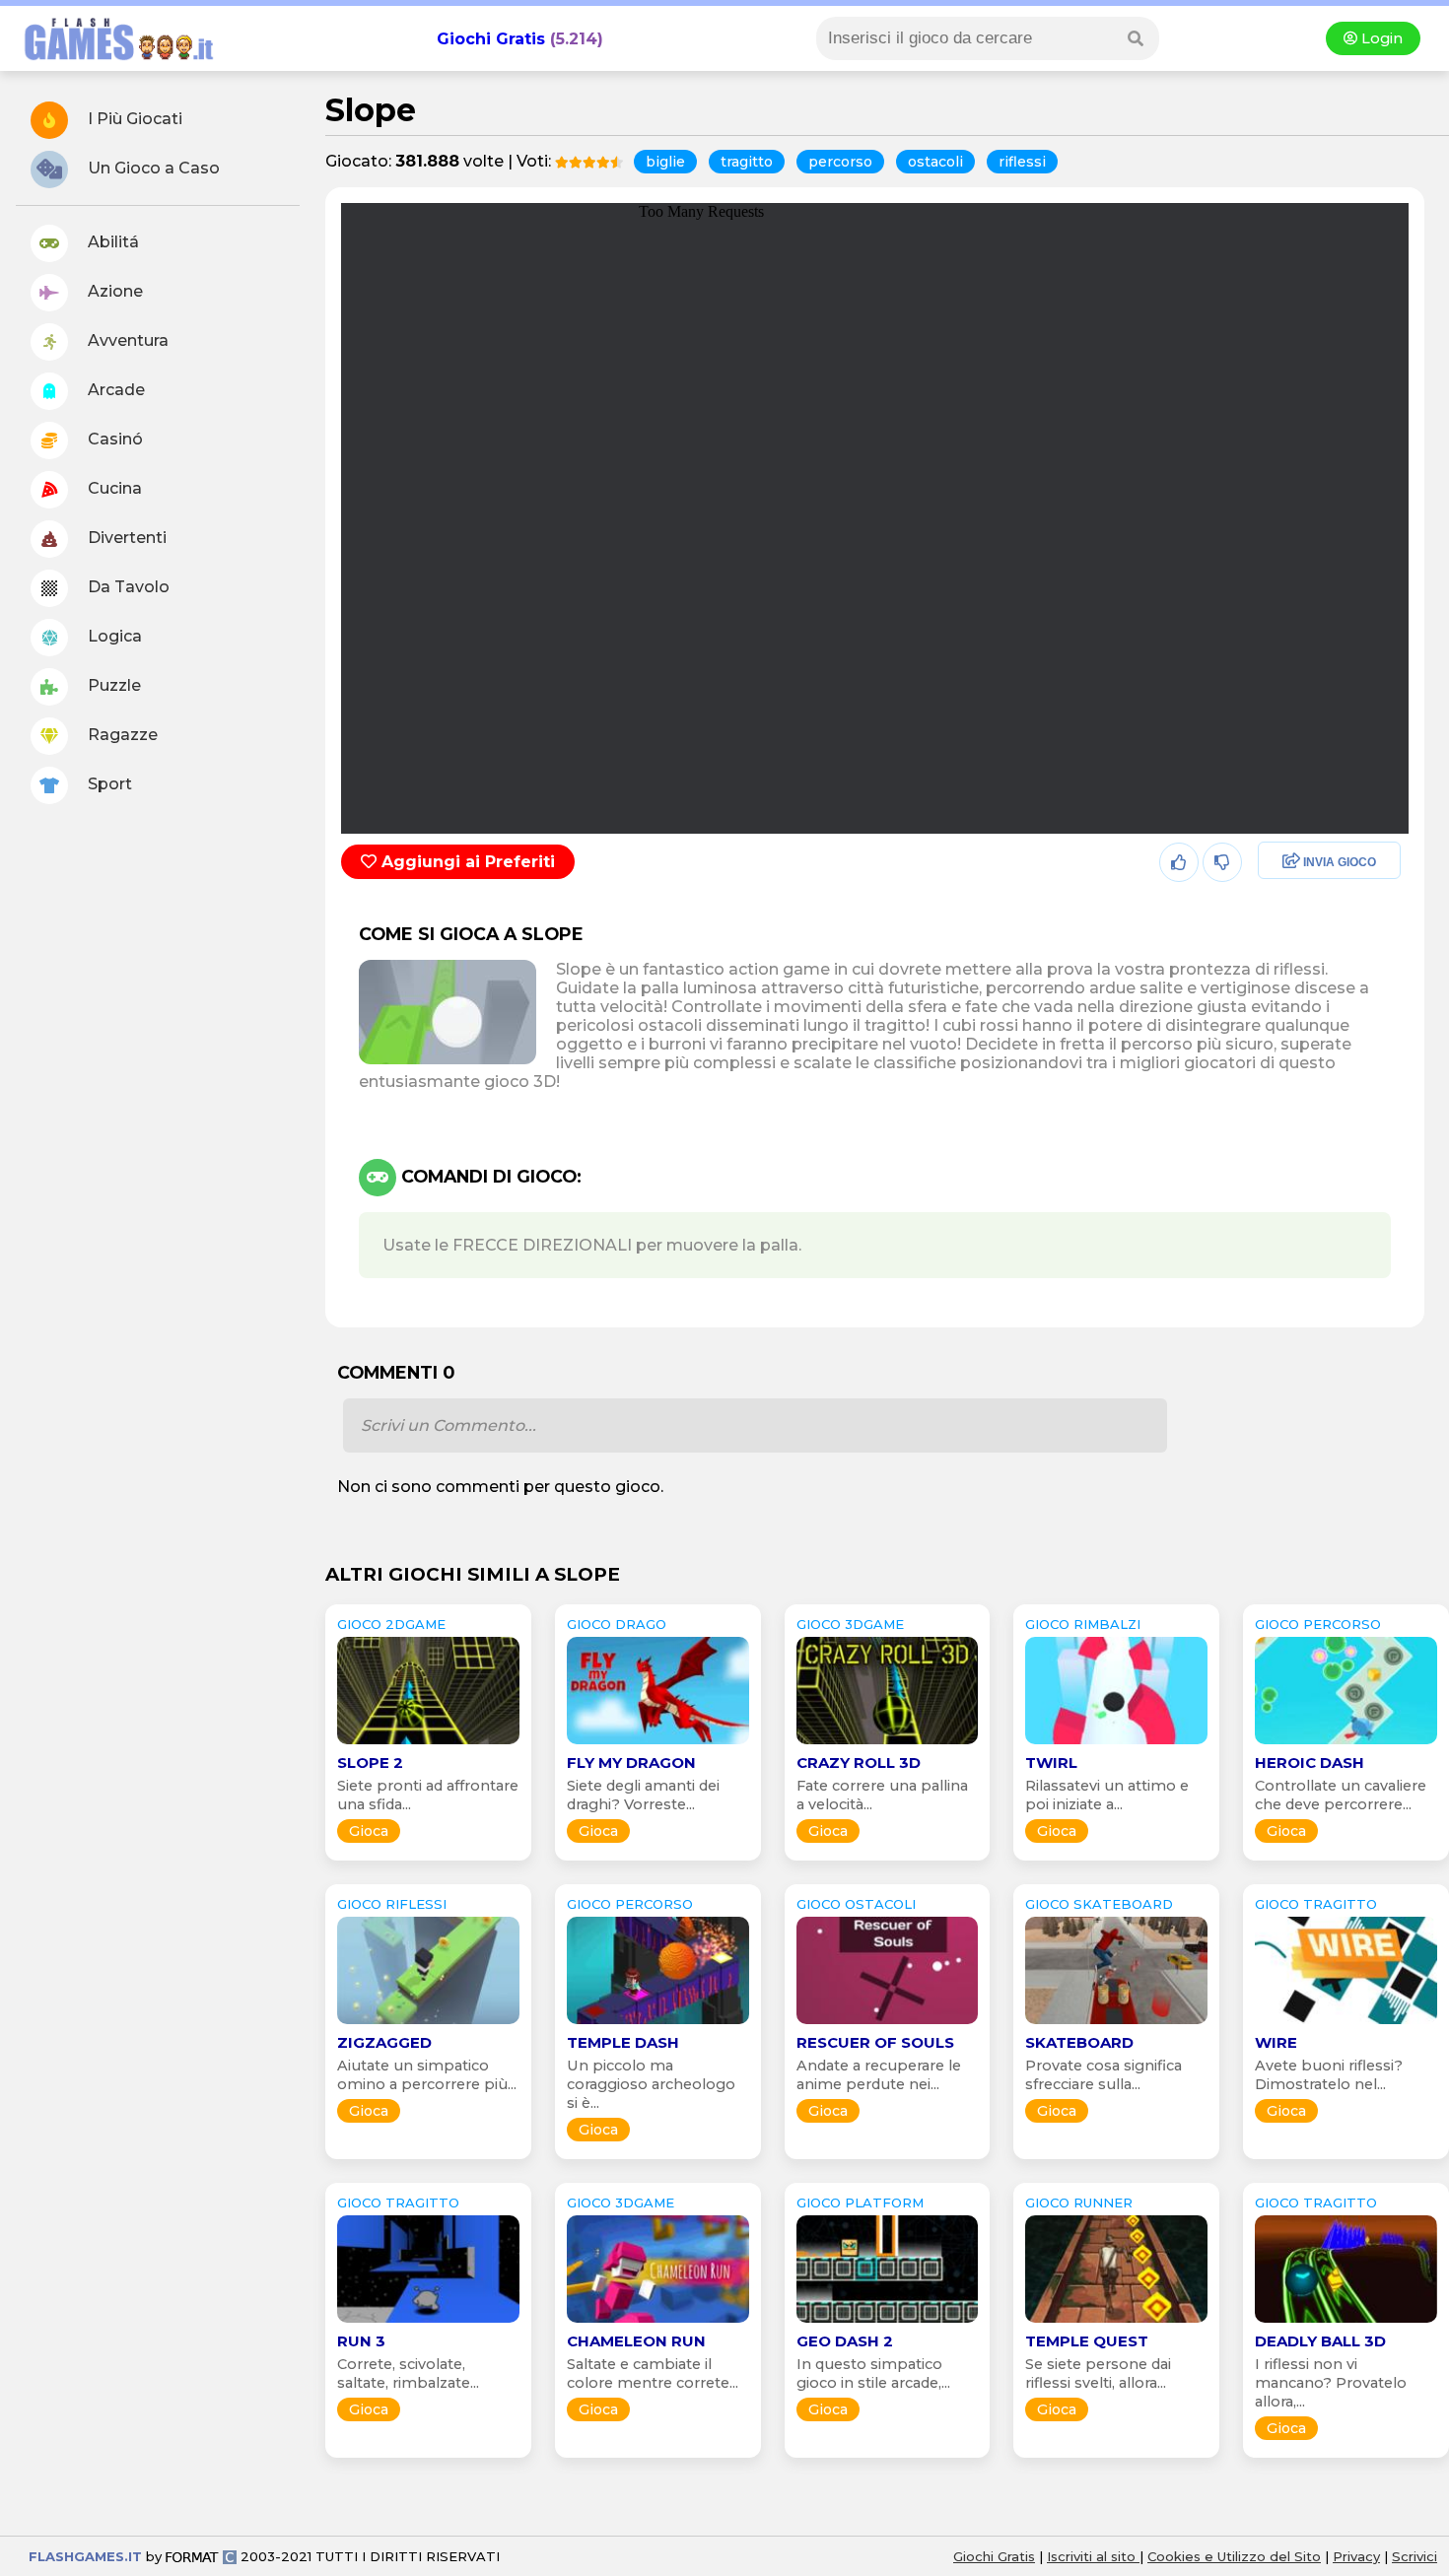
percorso (840, 162)
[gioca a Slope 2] (428, 1744)
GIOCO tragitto (1316, 1904)
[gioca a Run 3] (428, 2322)
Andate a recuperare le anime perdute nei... (879, 2075)
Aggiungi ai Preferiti (466, 862)
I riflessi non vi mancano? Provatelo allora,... (1331, 2383)
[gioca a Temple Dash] (658, 2024)
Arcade (114, 390)
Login (1380, 38)
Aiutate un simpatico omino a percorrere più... (427, 2075)
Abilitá (111, 242)
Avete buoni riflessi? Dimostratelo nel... (1329, 2075)
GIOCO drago (617, 1624)
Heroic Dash (1310, 1763)
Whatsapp (1292, 948)
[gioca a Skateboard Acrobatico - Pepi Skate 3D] (1116, 2024)
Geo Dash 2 (845, 2341)
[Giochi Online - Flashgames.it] (111, 62)
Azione (113, 291)
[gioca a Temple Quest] (1116, 2322)
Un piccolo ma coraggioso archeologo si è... (651, 2084)
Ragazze (121, 735)
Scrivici (1414, 2556)
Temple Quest (1087, 2341)
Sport (108, 784)
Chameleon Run (636, 2341)
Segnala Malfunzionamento (1309, 999)
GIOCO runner (1079, 2203)
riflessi (1022, 162)
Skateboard (1079, 2042)
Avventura (126, 340)
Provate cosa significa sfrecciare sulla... (1104, 2075)
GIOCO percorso (1318, 1624)
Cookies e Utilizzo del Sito (1234, 2556)
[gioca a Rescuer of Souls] (888, 2024)
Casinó (113, 439)
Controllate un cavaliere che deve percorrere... (1341, 1795)
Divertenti (125, 538)
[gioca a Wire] (1346, 2024)
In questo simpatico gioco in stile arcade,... (873, 2373)
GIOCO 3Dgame (850, 1624)
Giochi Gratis (491, 39)
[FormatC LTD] (201, 2556)
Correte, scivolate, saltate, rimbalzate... (408, 2373)
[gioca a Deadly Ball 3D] (1346, 2322)
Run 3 (361, 2341)
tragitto (747, 162)
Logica (113, 636)
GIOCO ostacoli (856, 1904)
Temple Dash (623, 2042)
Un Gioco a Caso (152, 168)
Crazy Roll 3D (859, 1763)
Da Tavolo (127, 587)
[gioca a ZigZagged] (428, 2024)
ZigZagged (384, 2042)
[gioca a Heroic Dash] (1346, 1744)
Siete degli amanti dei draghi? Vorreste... (643, 1795)
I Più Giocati (133, 119)
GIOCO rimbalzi (1083, 1624)
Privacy (1356, 2556)
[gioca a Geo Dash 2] (888, 2322)
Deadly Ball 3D (1320, 2341)
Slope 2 (370, 1763)
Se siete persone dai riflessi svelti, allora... (1098, 2373)
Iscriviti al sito (1093, 2556)
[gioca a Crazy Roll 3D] (888, 1744)
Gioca (369, 1831)
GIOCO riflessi (392, 1904)
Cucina (113, 488)
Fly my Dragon (631, 1763)
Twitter (1278, 905)
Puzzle (112, 685)
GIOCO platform (860, 2203)
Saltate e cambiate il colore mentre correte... (653, 2373)
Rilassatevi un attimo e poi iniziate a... (1107, 1795)
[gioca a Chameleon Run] (658, 2322)
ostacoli (935, 162)
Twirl (1051, 1763)
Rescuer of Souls (875, 2042)
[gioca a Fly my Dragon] (658, 1744)
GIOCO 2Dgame (391, 1624)
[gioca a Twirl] (1116, 1744)
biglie (665, 162)
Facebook (1290, 863)
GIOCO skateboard (1099, 1904)
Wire (1276, 2042)
